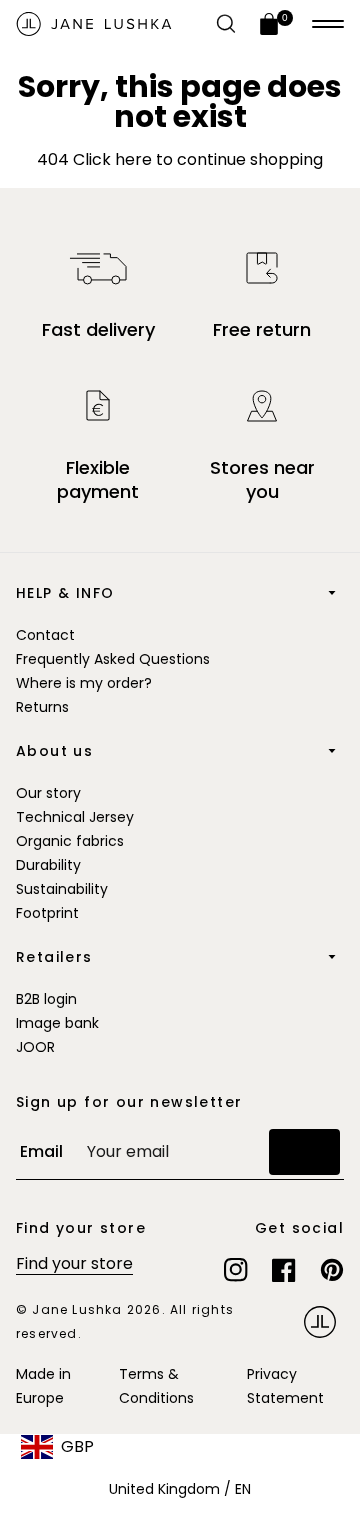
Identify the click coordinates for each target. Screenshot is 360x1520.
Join (304, 1151)
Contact (45, 635)
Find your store (74, 1263)
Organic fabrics (70, 841)
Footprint (47, 913)
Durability (48, 865)
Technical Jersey (75, 817)
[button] (328, 24)
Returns (42, 707)
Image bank (57, 1023)
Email (41, 1151)
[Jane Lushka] (94, 24)
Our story (48, 793)
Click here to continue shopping (196, 159)
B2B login (46, 999)
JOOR (35, 1047)
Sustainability (62, 889)
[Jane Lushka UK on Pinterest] (332, 1270)
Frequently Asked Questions (113, 659)
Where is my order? (84, 683)
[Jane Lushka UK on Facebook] (284, 1270)
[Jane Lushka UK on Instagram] (236, 1270)
